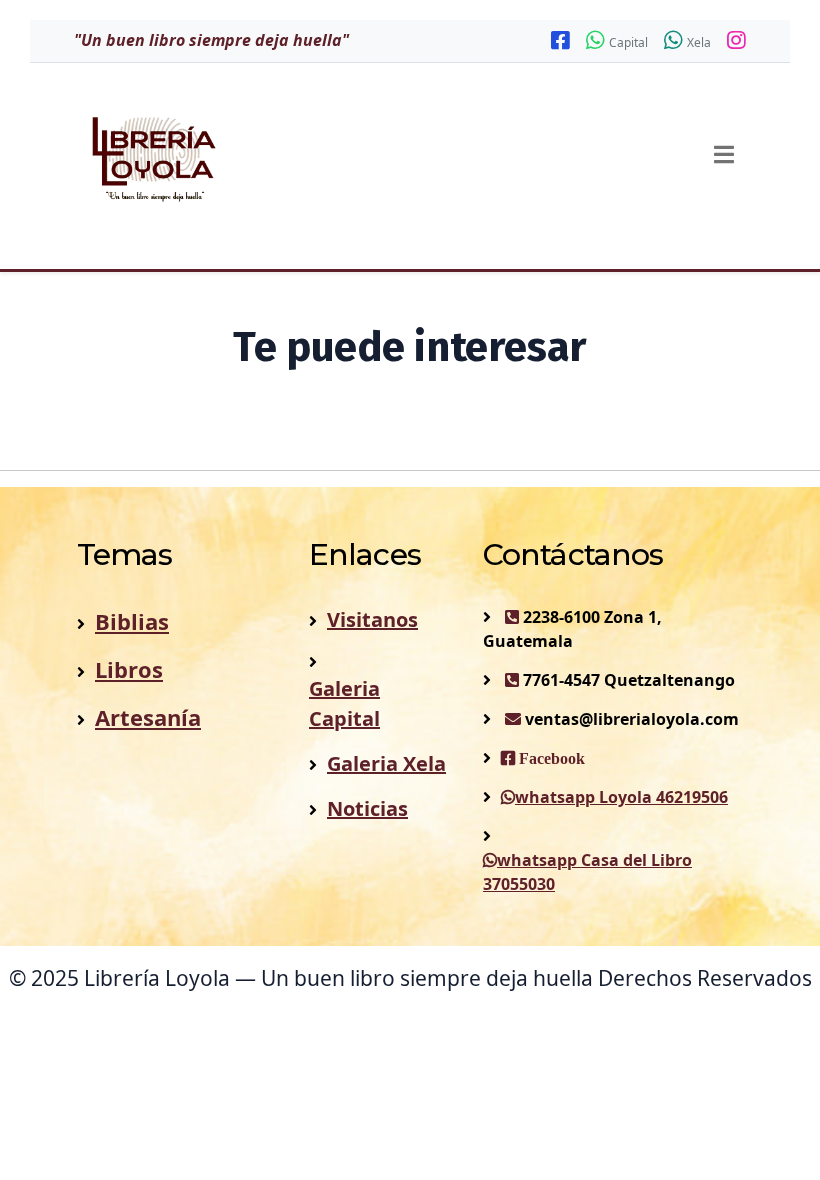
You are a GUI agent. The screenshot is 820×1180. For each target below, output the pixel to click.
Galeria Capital (344, 703)
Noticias (367, 808)
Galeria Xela (386, 763)
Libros (129, 669)
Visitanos (372, 619)
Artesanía (148, 717)
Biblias (132, 621)
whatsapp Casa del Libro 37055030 (587, 872)
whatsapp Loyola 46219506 (621, 797)
